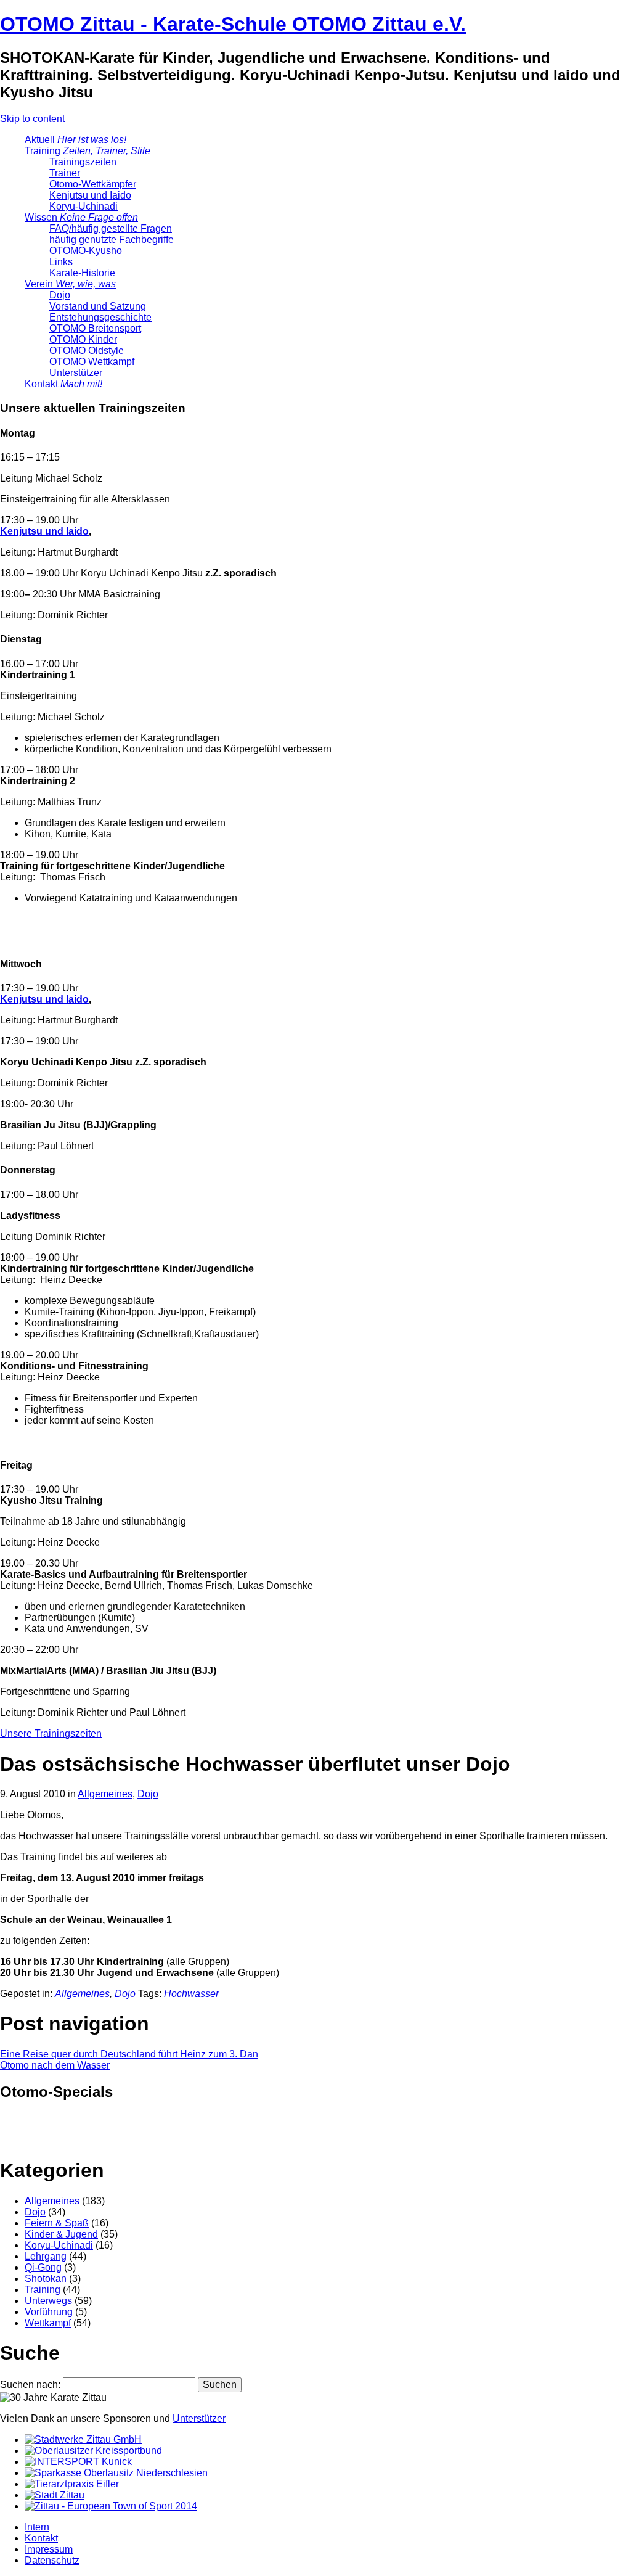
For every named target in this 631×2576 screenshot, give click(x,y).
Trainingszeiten (83, 162)
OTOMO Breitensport (95, 328)
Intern (37, 2527)
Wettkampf (48, 2323)
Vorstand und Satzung (98, 306)
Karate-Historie (82, 273)
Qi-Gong (43, 2267)
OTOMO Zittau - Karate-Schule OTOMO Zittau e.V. (233, 24)
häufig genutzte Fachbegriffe (112, 240)
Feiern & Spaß (57, 2223)
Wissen (81, 217)
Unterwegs (48, 2301)
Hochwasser (191, 1994)
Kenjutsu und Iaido (90, 195)
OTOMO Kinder (83, 339)
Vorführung (49, 2312)
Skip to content (32, 119)
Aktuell (75, 140)
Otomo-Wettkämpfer (93, 184)
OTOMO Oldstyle (87, 351)
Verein (70, 284)
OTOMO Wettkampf (92, 362)
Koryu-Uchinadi (83, 206)
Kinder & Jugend (61, 2234)
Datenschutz (52, 2560)
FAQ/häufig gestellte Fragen (111, 228)
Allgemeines (105, 1794)
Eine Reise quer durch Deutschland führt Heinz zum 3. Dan (129, 2054)
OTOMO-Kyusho (86, 251)
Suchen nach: (30, 2385)
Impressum (49, 2549)
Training (88, 151)
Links (61, 262)
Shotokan (46, 2279)
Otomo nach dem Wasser (55, 2065)
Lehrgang (46, 2256)
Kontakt (63, 384)
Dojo (60, 295)
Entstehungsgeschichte (100, 317)
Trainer (65, 173)
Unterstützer (76, 373)
